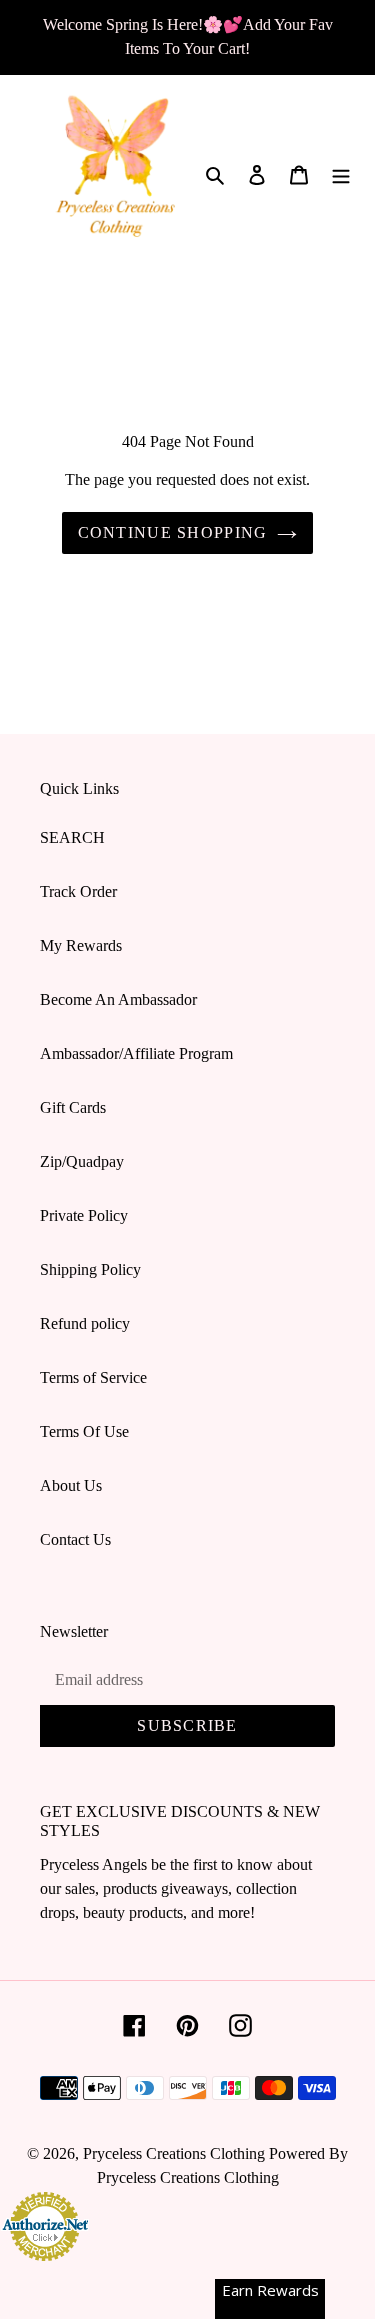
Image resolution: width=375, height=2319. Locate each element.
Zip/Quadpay (82, 1161)
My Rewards (81, 945)
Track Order (78, 891)
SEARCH (72, 837)
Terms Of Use (84, 1431)
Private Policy (84, 1215)
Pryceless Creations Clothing (174, 2153)
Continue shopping (173, 532)
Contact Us (75, 1539)
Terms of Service (93, 1377)
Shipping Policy (90, 1269)
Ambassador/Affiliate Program (136, 1053)
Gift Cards (73, 1107)
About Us (71, 1485)
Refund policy (85, 1323)
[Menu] (341, 173)
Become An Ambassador (118, 999)
